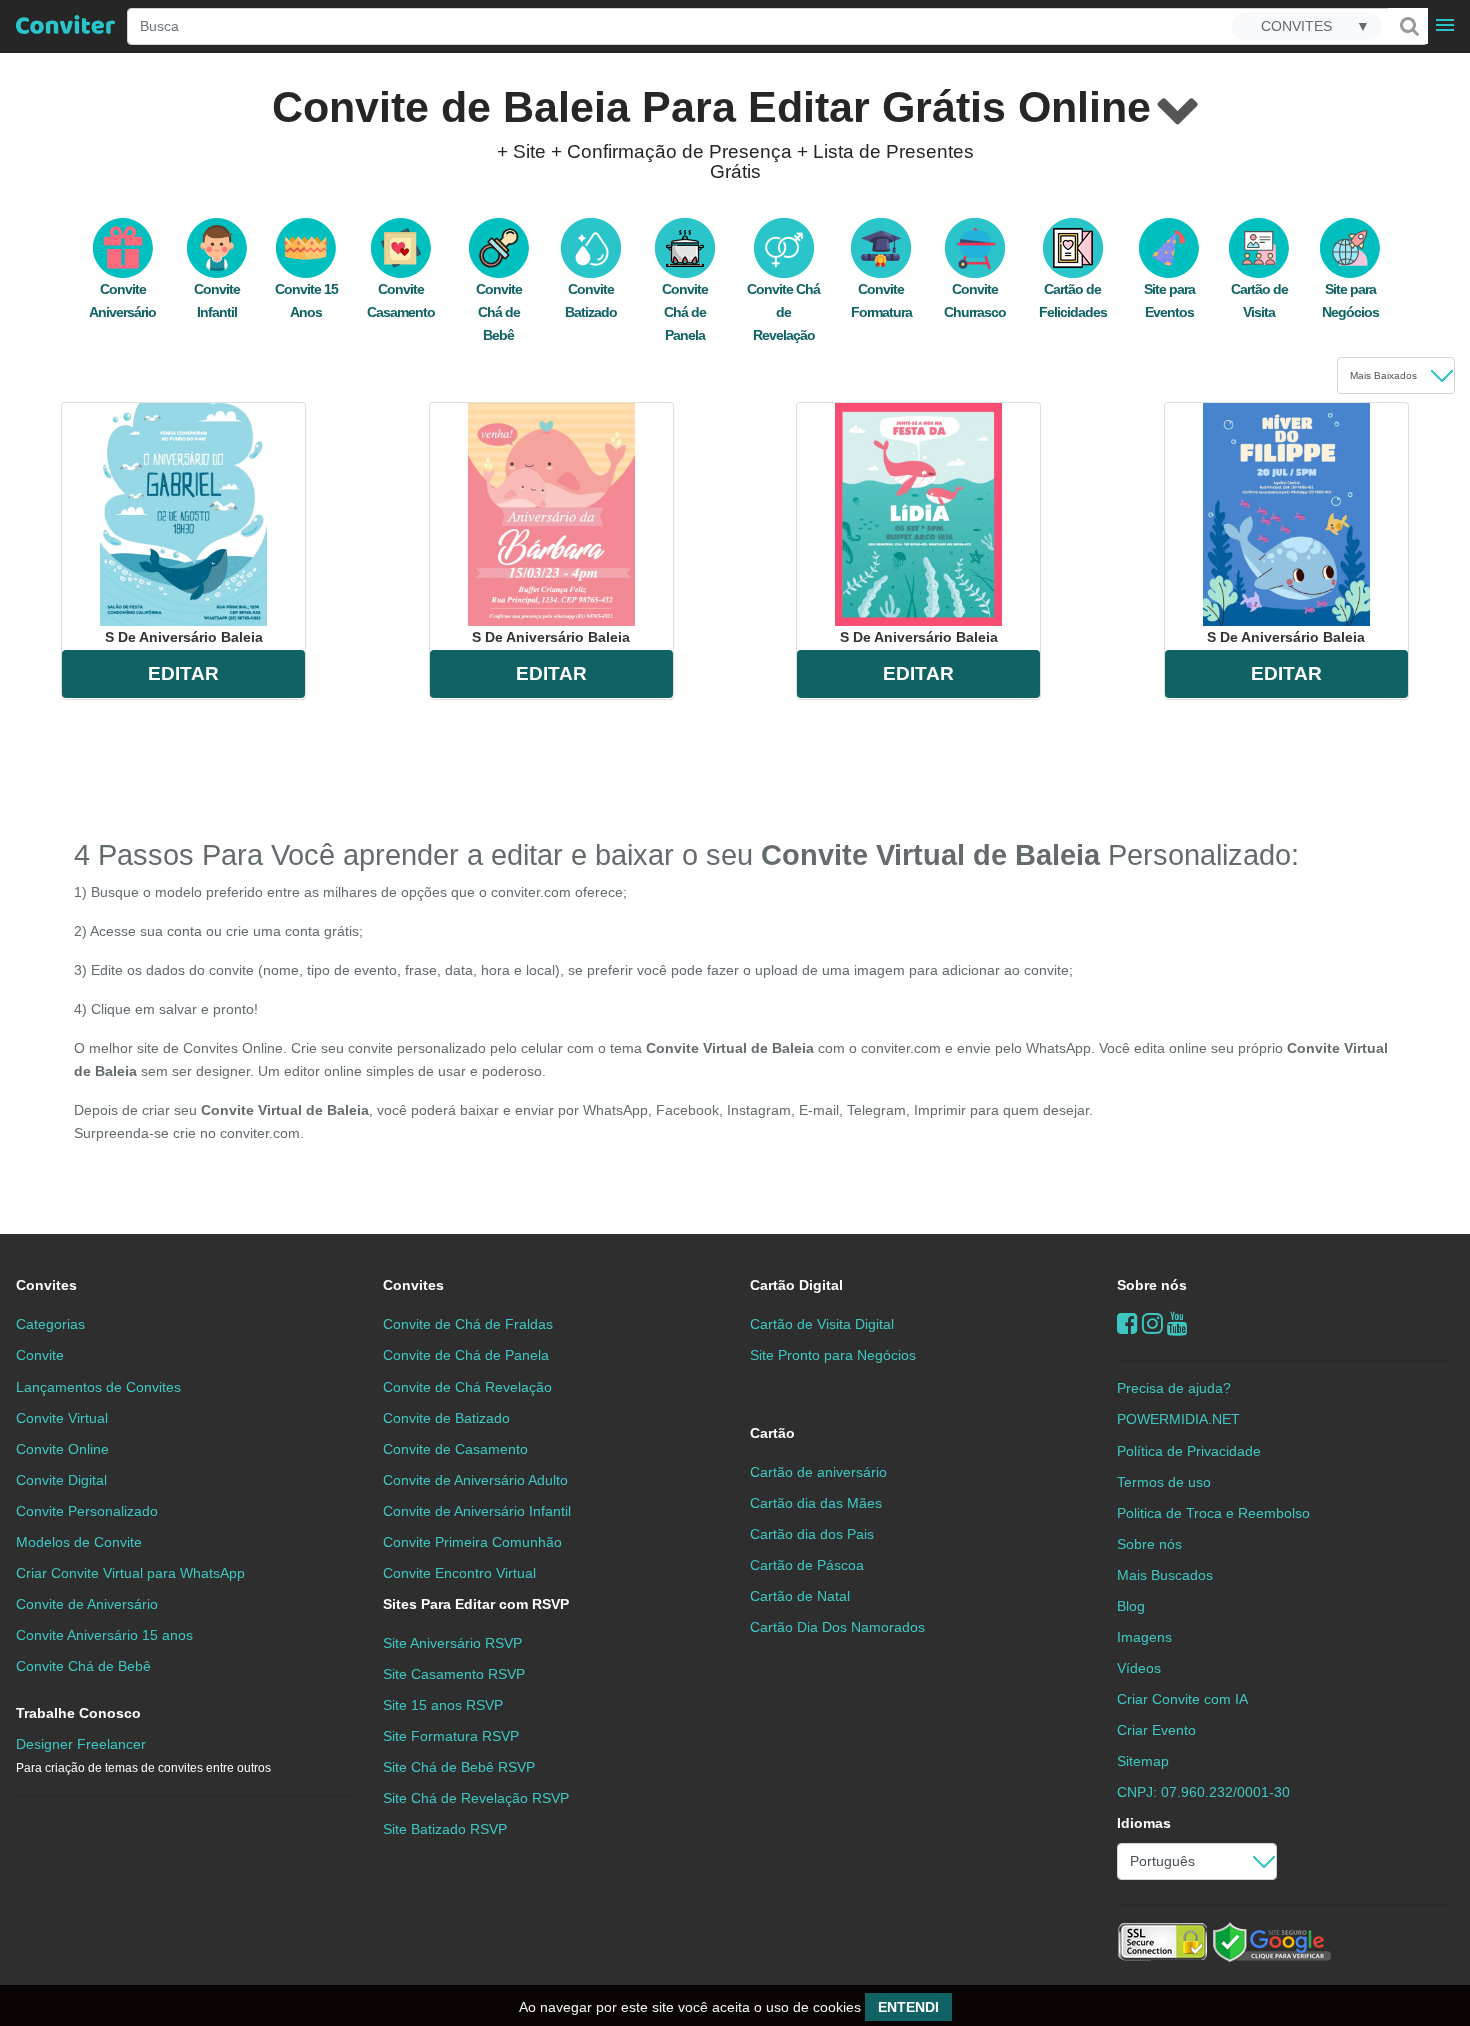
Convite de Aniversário (87, 1604)
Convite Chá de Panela (685, 312)
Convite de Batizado (446, 1418)
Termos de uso (1164, 1482)
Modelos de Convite (79, 1542)
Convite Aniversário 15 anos (104, 1635)
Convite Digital (61, 1480)
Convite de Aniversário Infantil (477, 1511)
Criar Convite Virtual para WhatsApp (130, 1573)
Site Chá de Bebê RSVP (459, 1767)
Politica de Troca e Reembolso (1213, 1513)
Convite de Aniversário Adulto (475, 1480)
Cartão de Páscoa (807, 1565)
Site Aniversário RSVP (452, 1643)
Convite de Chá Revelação (467, 1387)
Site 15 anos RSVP (443, 1705)
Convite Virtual (62, 1418)
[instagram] (1152, 1323)
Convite (40, 1355)
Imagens (1144, 1637)
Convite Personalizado (87, 1511)
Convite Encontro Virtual (459, 1573)
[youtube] (1177, 1323)
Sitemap (1143, 1761)
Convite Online (62, 1449)
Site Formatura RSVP (451, 1736)
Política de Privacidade (1189, 1451)
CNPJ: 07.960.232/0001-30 (1203, 1792)
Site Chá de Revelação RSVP (476, 1798)
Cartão (772, 1433)
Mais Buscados (1165, 1575)
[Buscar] (1408, 26)
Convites (46, 1285)
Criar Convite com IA (1182, 1699)
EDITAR (183, 673)
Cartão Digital (796, 1285)
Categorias (50, 1324)
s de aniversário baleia (184, 637)
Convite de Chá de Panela (466, 1355)
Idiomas (1144, 1823)
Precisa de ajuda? (1174, 1388)
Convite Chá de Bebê (499, 312)
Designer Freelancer (143, 1755)
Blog (1131, 1606)
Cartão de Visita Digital (822, 1324)
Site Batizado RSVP (445, 1829)
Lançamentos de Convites (98, 1387)
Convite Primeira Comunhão (472, 1542)
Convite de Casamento (455, 1449)
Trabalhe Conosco (78, 1713)
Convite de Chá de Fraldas (468, 1324)
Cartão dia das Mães (816, 1503)
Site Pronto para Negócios (833, 1355)
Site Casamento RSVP (454, 1674)
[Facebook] (1127, 1323)
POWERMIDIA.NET (1178, 1419)
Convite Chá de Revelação (783, 312)
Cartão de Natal (800, 1596)
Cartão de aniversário (818, 1472)
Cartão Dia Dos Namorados (837, 1627)
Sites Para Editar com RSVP (476, 1604)
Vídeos (1139, 1668)
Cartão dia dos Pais (812, 1534)
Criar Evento (1156, 1730)
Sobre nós (1152, 1285)
